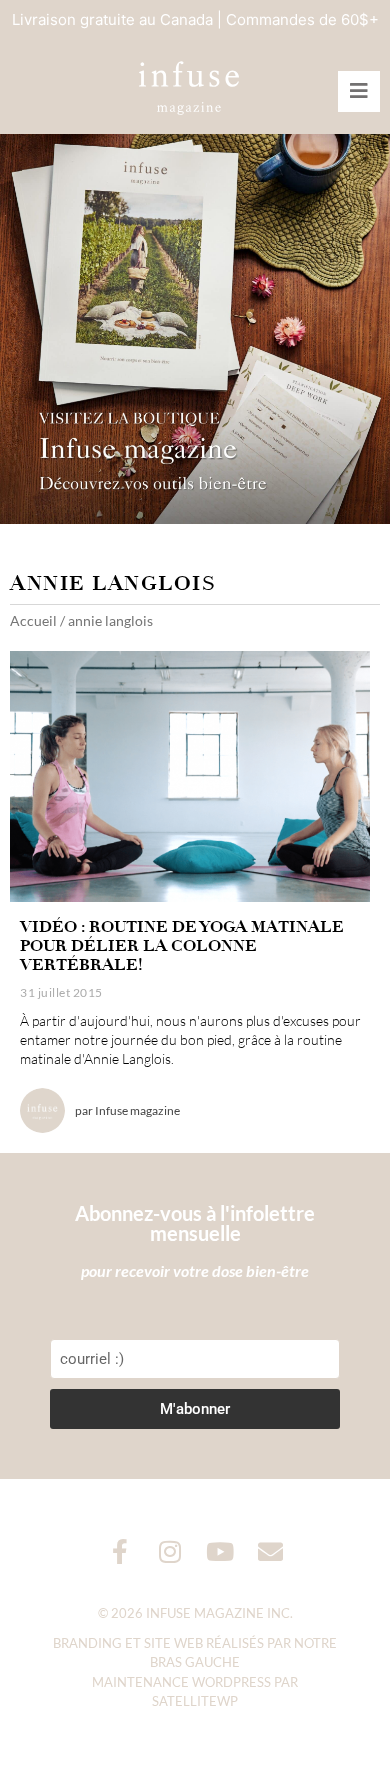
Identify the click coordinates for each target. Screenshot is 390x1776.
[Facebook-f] (120, 1551)
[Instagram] (170, 1551)
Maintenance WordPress (181, 1682)
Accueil (33, 620)
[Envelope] (270, 1551)
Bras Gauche (195, 1662)
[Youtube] (220, 1551)
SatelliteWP (195, 1701)
